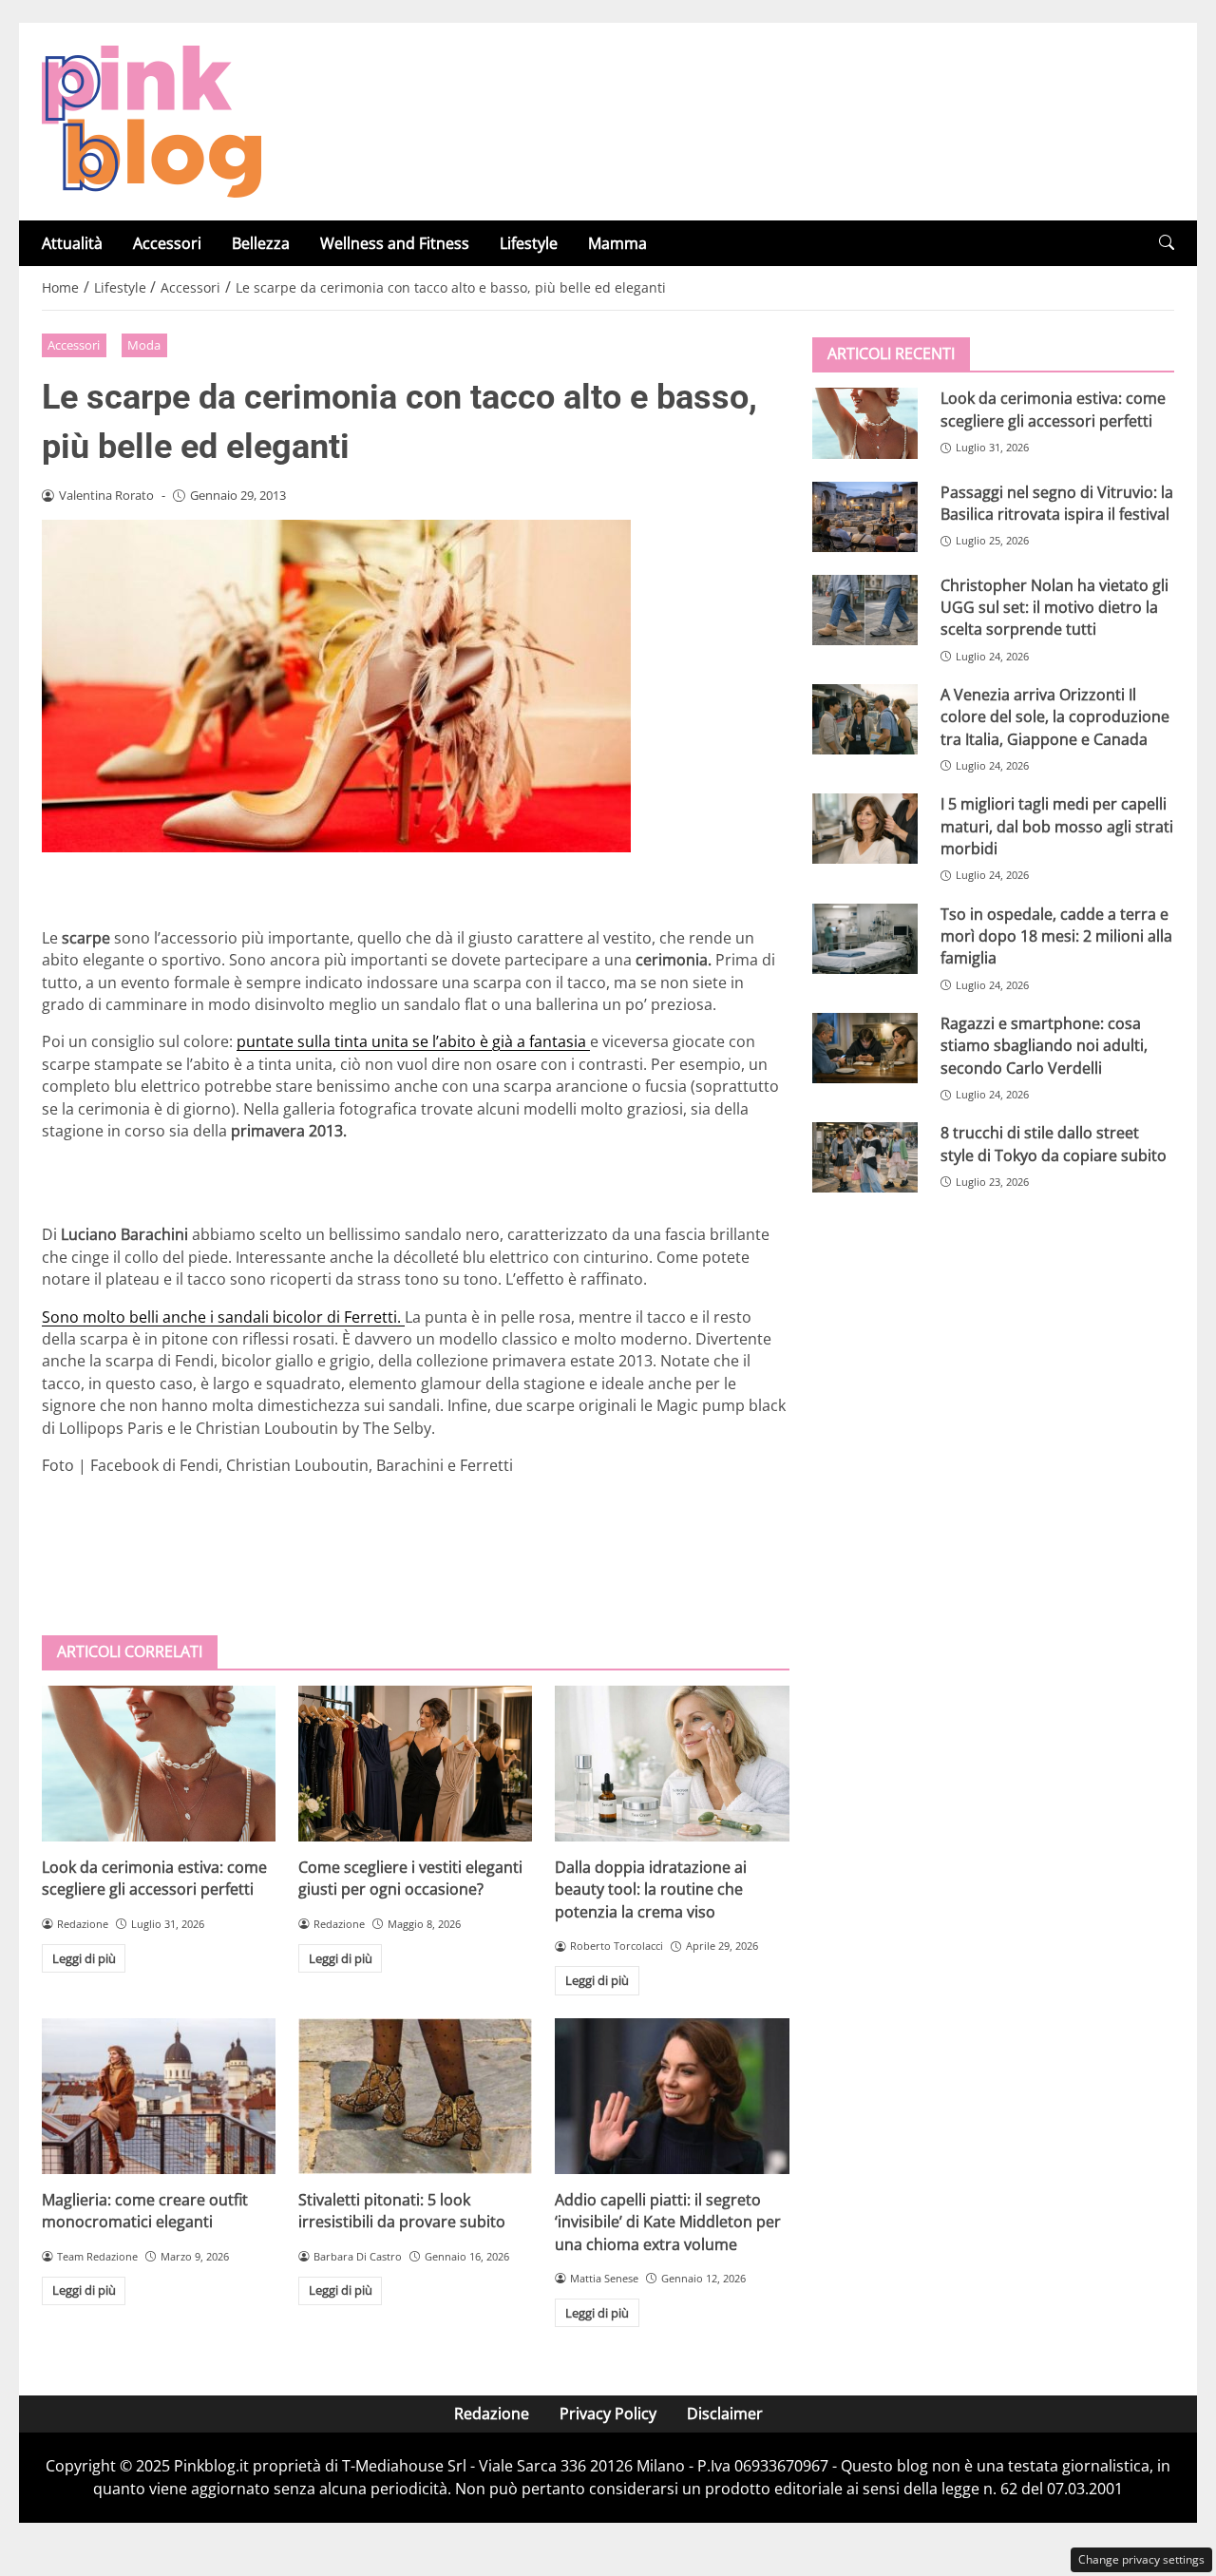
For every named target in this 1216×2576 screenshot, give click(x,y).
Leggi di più (84, 1958)
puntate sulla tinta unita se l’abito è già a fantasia (413, 1041)
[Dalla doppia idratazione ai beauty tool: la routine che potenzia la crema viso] (672, 1764)
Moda (144, 345)
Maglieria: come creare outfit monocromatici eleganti (145, 2211)
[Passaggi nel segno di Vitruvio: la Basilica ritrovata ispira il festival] (865, 516)
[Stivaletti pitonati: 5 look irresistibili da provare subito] (415, 2096)
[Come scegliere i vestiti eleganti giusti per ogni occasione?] (415, 1764)
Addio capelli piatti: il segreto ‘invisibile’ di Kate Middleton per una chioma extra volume (668, 2222)
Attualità (72, 243)
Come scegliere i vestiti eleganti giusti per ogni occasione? (410, 1878)
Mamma (617, 243)
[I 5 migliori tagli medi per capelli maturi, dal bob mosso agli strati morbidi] (865, 829)
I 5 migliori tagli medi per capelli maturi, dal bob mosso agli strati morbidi (1057, 826)
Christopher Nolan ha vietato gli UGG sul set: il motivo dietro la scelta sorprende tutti (1054, 607)
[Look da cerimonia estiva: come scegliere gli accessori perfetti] (159, 1764)
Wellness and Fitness (395, 243)
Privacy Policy (608, 2414)
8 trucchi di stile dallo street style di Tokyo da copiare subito (1054, 1144)
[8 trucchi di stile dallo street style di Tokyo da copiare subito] (865, 1157)
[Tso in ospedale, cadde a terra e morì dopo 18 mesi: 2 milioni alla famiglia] (865, 938)
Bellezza (261, 243)
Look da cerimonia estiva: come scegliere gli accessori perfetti (154, 1878)
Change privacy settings (1141, 2559)
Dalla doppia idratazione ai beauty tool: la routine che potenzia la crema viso (651, 1889)
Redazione (492, 2414)
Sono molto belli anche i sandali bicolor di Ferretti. (223, 1317)
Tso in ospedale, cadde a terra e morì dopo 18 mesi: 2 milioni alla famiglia (1056, 935)
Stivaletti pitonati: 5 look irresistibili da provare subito (402, 2211)
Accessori (167, 243)
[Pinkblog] (152, 120)
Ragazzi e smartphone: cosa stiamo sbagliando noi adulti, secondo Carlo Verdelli (1044, 1045)
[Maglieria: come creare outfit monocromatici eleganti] (159, 2096)
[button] (1167, 243)
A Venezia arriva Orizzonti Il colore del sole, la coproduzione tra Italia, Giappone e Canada (1055, 716)
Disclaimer (725, 2414)
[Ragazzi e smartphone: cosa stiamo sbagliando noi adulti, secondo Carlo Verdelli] (865, 1047)
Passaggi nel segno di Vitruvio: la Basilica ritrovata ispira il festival (1057, 502)
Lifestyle (529, 243)
